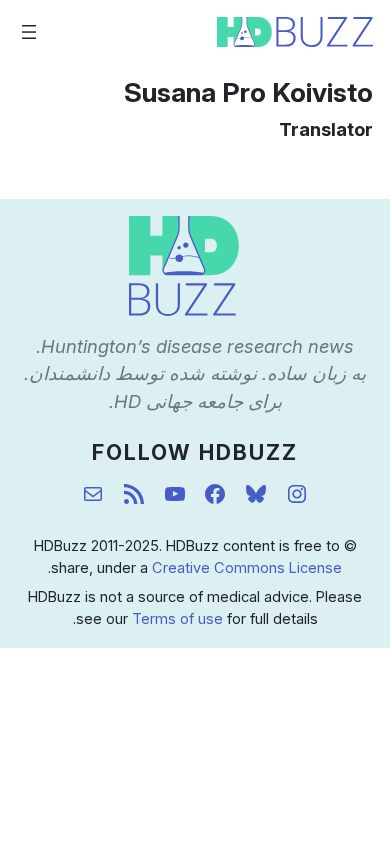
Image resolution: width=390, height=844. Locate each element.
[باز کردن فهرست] (29, 32)
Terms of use (177, 619)
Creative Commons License (247, 568)
